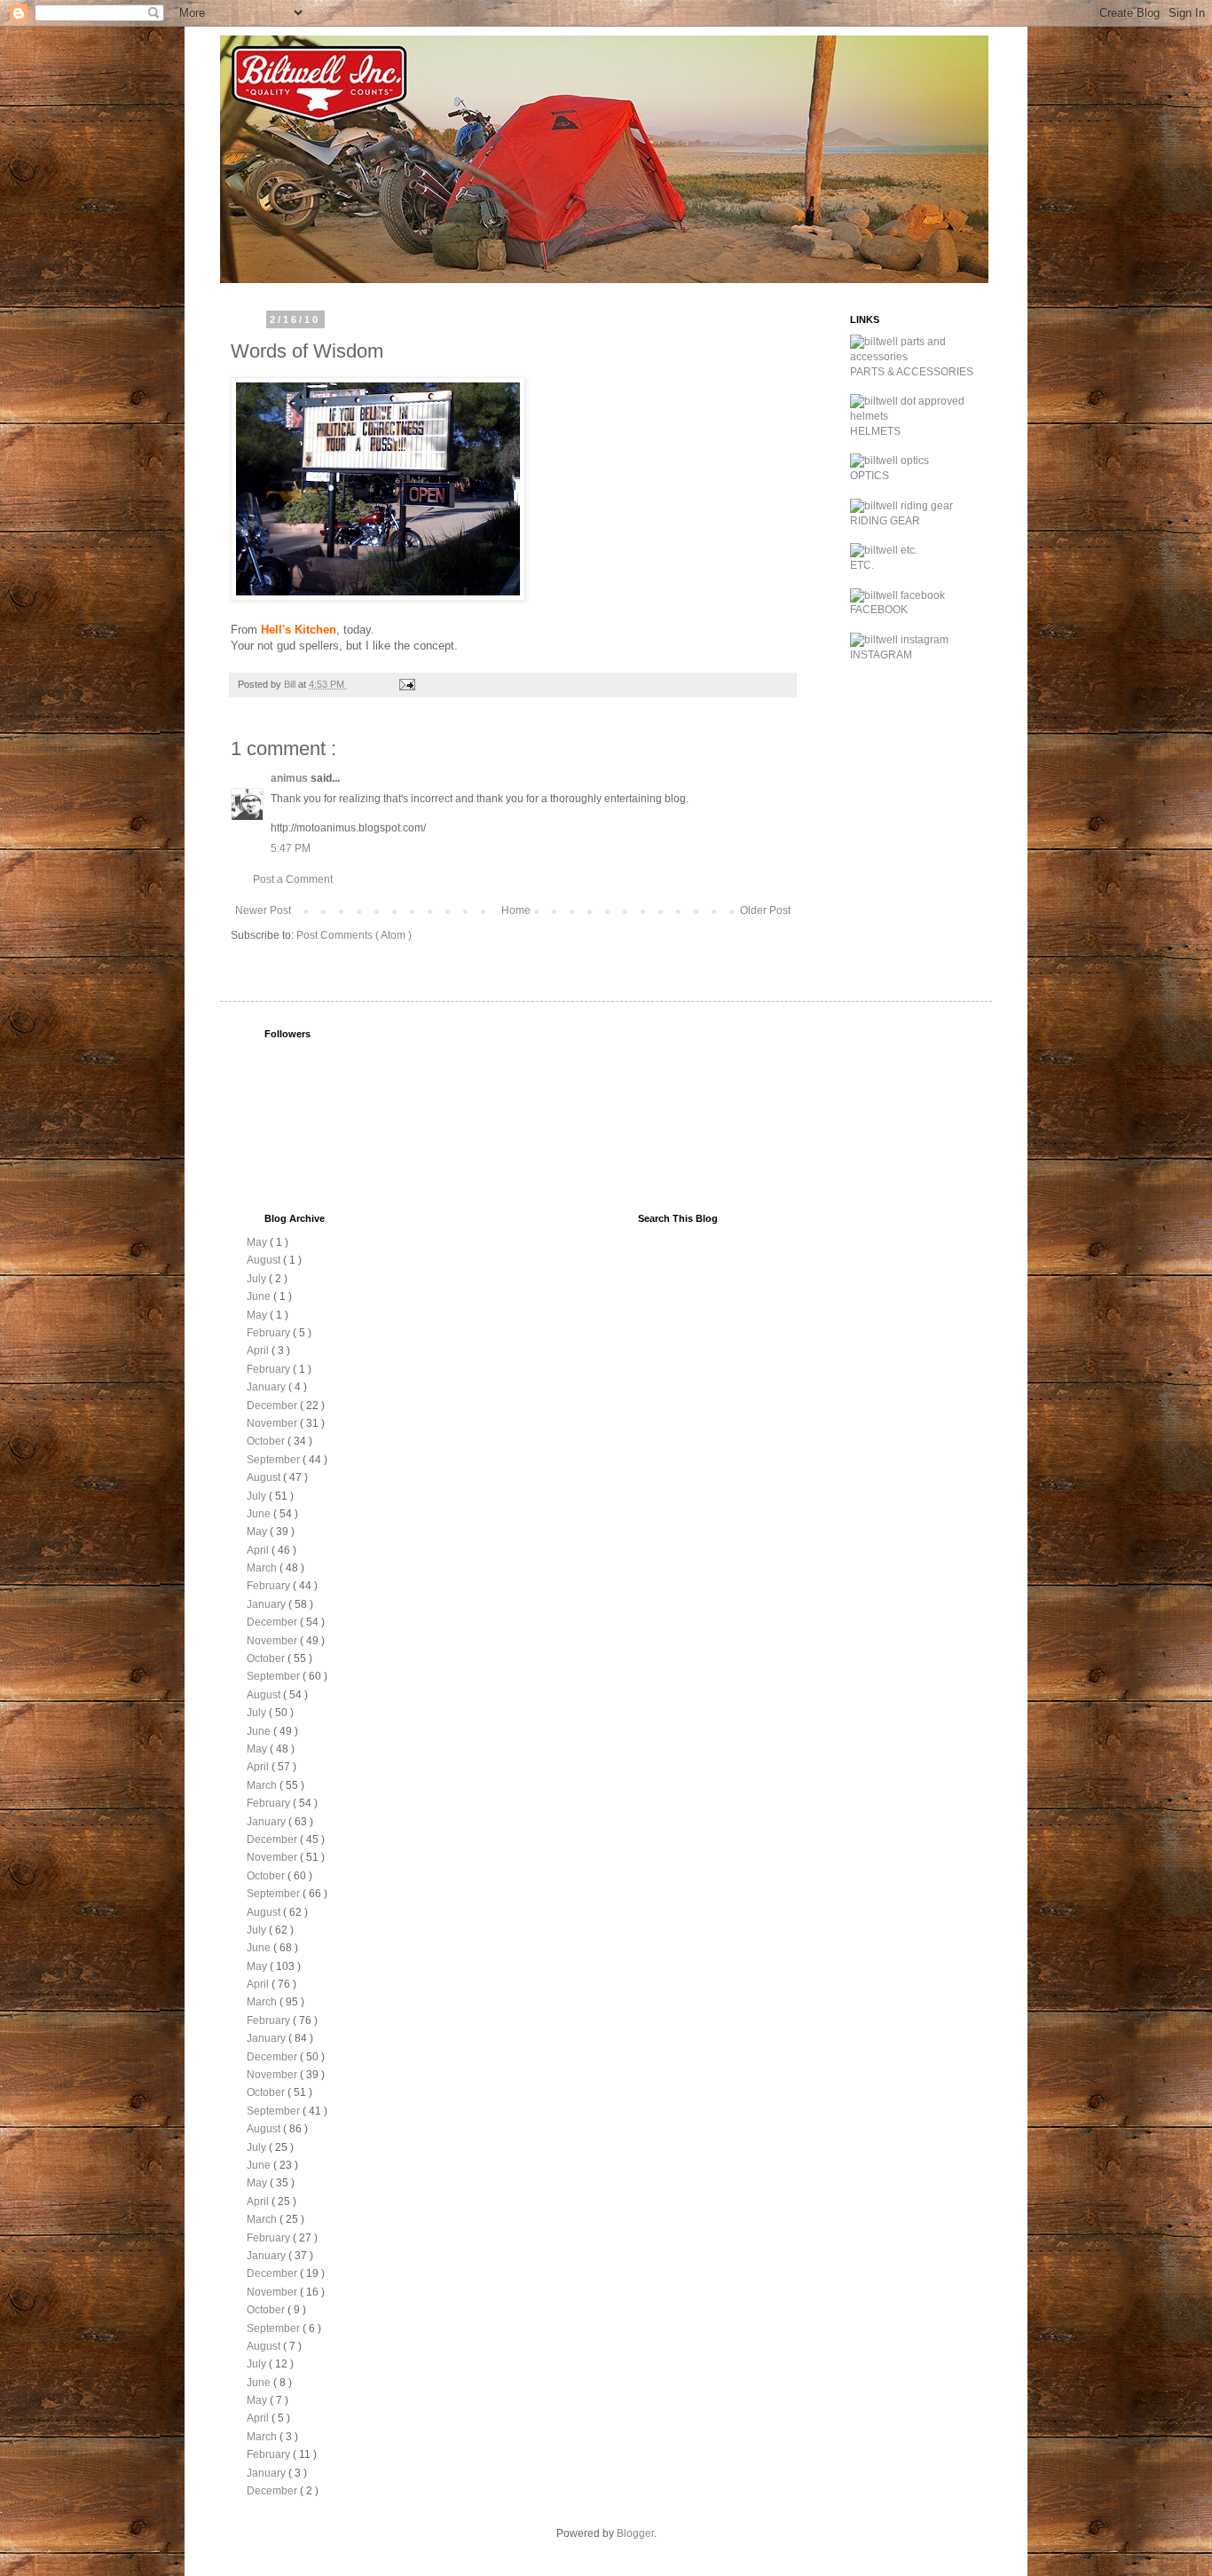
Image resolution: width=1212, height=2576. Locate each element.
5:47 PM (291, 848)
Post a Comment (293, 879)
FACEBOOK (879, 610)
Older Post (765, 910)
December (273, 1406)
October (267, 1441)
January (268, 1387)
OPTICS (870, 476)
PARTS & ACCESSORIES (912, 372)
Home (516, 910)
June (260, 1296)
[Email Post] (406, 684)
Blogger (635, 2533)
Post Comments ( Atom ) (354, 935)
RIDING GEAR (885, 521)
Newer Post (263, 910)
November (273, 1423)
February (270, 1333)
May (258, 1242)
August (265, 1260)
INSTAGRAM (881, 655)
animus (291, 778)
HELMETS (875, 431)
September (275, 1460)
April (259, 1351)
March (263, 1568)
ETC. (862, 565)
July (258, 1279)
